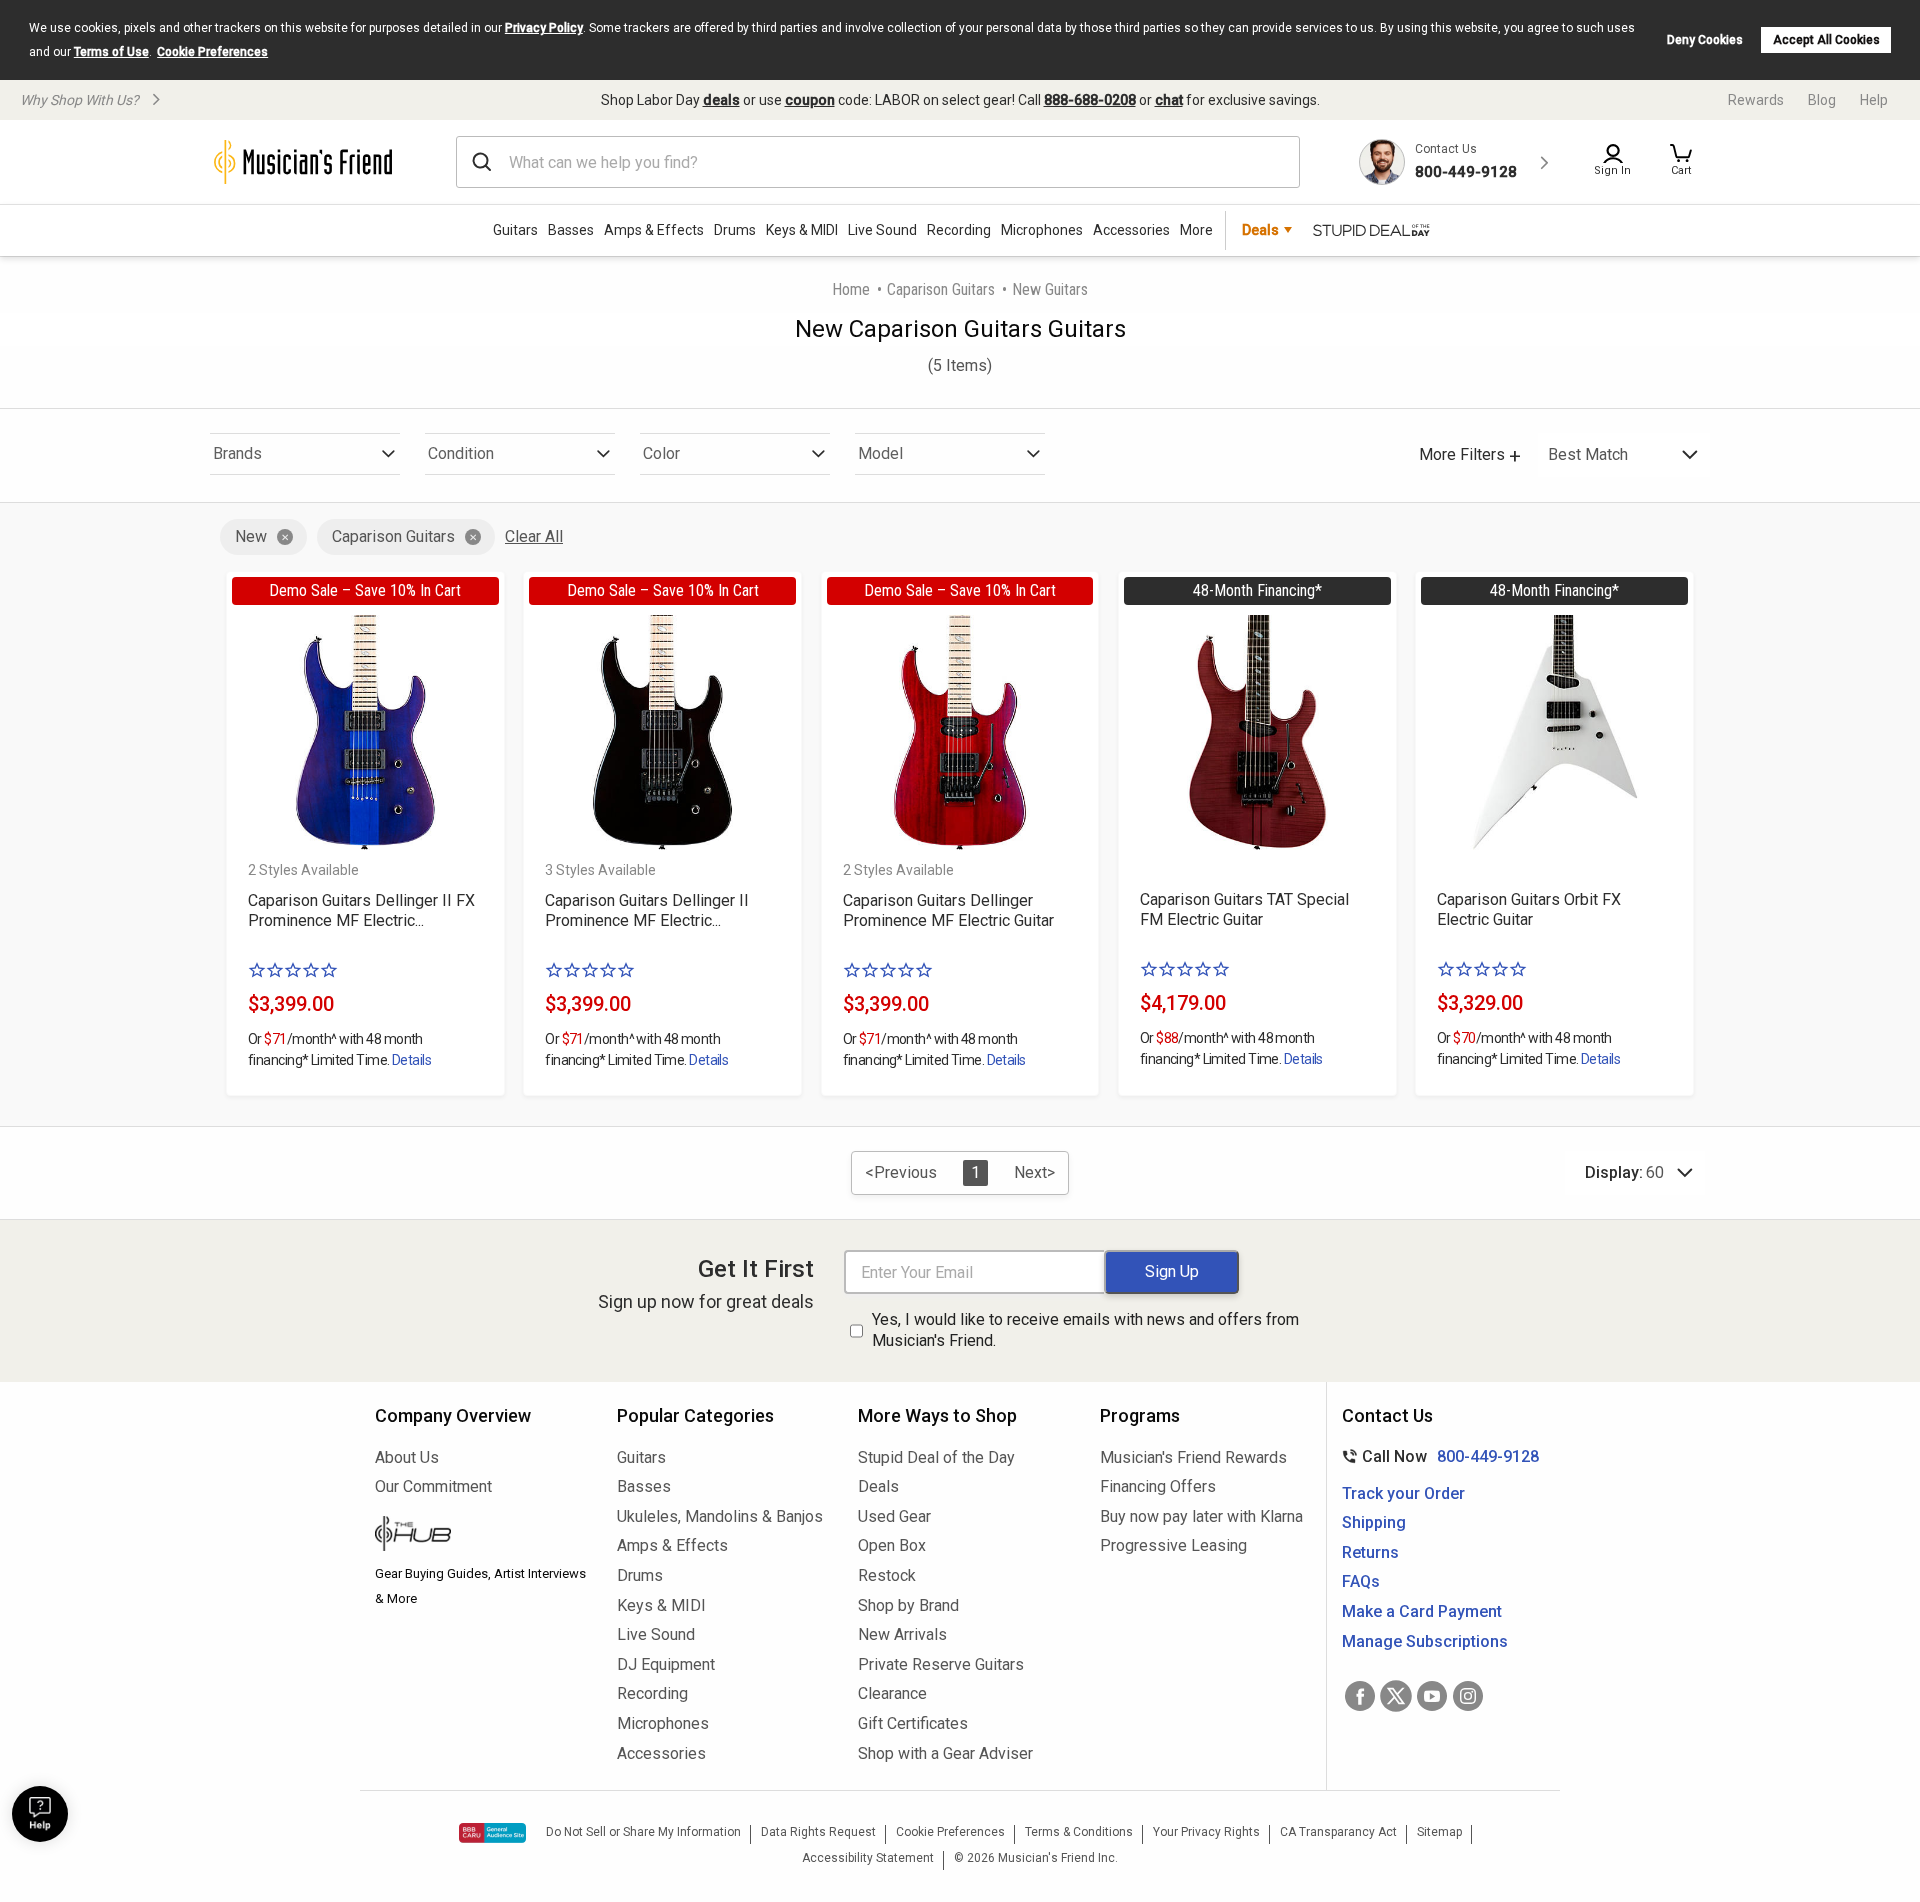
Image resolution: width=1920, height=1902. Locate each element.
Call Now (1436, 1456)
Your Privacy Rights (1206, 1832)
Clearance (892, 1693)
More (1196, 230)
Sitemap (1439, 1832)
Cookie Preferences (212, 52)
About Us (407, 1457)
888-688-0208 (1090, 100)
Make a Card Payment (1422, 1611)
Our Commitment (433, 1486)
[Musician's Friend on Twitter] (1396, 1696)
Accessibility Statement (868, 1858)
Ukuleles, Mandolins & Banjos (720, 1516)
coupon (810, 100)
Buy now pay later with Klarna (1201, 1516)
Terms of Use (111, 52)
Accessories (1131, 230)
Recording (959, 230)
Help (1874, 100)
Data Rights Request (818, 1832)
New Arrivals (902, 1634)
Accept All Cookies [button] (1826, 40)
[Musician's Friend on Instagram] (1468, 1696)
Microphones (1042, 230)
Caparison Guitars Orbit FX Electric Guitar (1529, 909)
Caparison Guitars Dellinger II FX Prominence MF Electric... (361, 910)
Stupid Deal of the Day (936, 1457)
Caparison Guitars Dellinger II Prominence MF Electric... (647, 910)
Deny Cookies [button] (1705, 40)
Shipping (1374, 1522)
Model (880, 453)
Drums (735, 230)
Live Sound (882, 230)
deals (721, 100)
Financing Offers (1158, 1486)
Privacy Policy (544, 28)
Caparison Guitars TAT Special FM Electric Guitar (1244, 909)
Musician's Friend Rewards (1193, 1457)
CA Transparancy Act (1338, 1832)
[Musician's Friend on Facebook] (1360, 1696)
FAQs (1361, 1581)
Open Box (892, 1545)
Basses (571, 230)
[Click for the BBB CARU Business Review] (492, 1833)
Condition (461, 453)
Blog (1822, 100)
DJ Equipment (666, 1664)
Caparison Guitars (941, 289)
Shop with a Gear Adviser (945, 1753)
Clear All (534, 536)
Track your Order (1403, 1493)
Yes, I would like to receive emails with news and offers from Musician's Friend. (1085, 1330)
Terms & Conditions (1079, 1832)
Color (661, 453)
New (251, 536)
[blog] (481, 1536)
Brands (237, 453)
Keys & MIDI (802, 230)
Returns (1370, 1552)
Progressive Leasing (1173, 1545)
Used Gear (894, 1516)
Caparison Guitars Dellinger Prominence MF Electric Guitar (948, 910)
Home (851, 289)
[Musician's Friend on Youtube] (1432, 1696)
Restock (887, 1575)
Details (411, 1060)
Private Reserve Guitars (941, 1664)
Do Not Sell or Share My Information (643, 1832)
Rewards (1756, 100)
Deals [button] (1260, 230)
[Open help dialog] (40, 1814)
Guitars (515, 230)
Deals (878, 1486)
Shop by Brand (908, 1605)
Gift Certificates (913, 1723)
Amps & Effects (654, 230)
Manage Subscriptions (1425, 1641)
